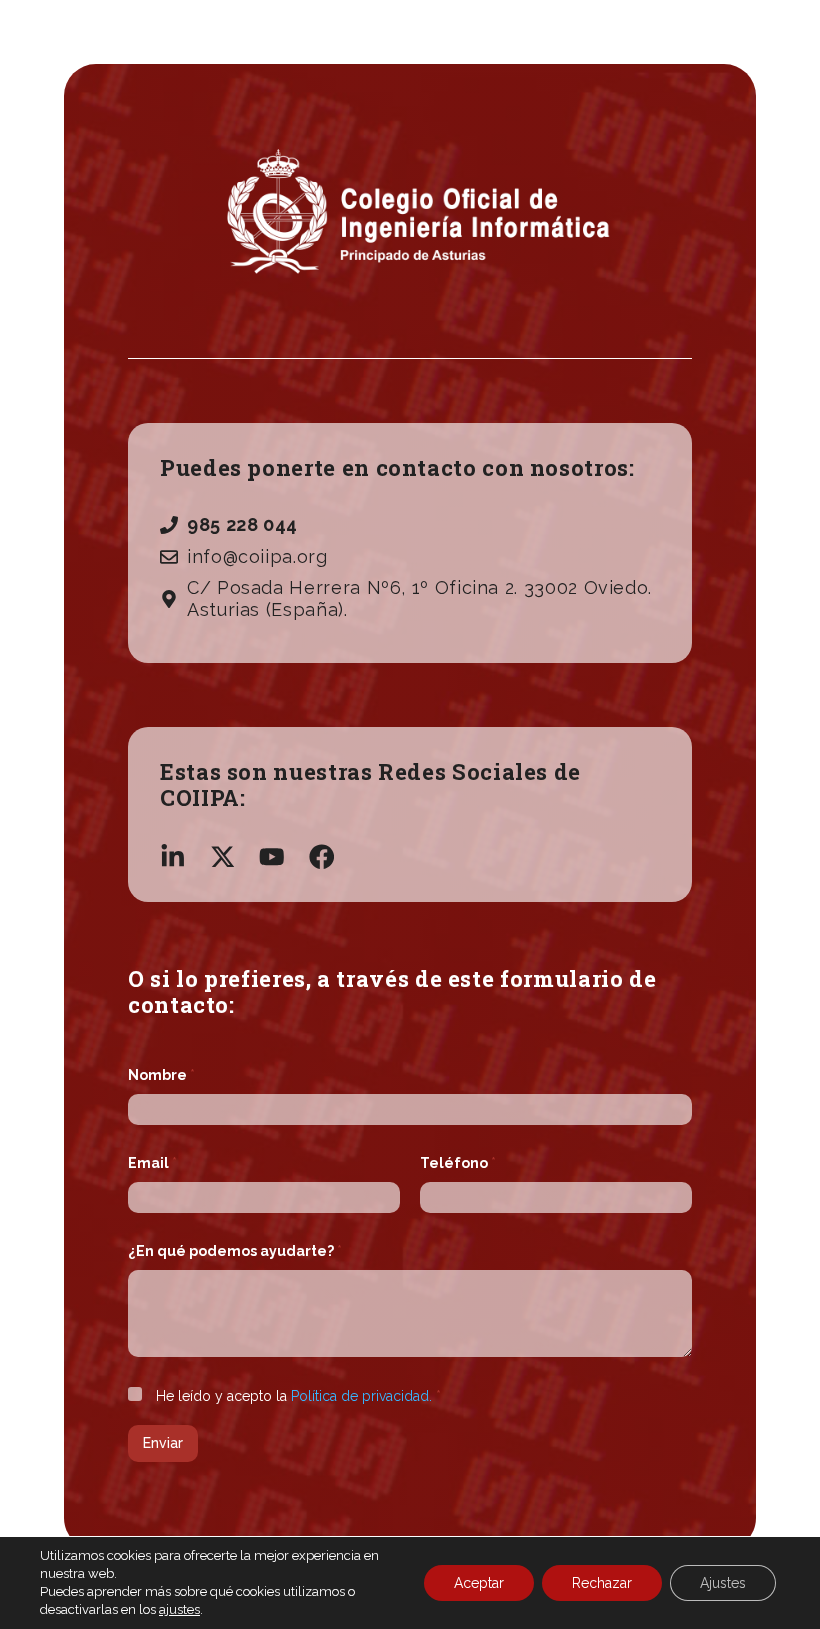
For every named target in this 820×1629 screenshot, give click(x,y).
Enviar (163, 1443)
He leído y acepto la (298, 1396)
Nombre (161, 1075)
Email (152, 1163)
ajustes (179, 1609)
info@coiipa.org (257, 556)
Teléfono (458, 1163)
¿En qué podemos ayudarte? (235, 1251)
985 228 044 (242, 524)
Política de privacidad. (361, 1396)
